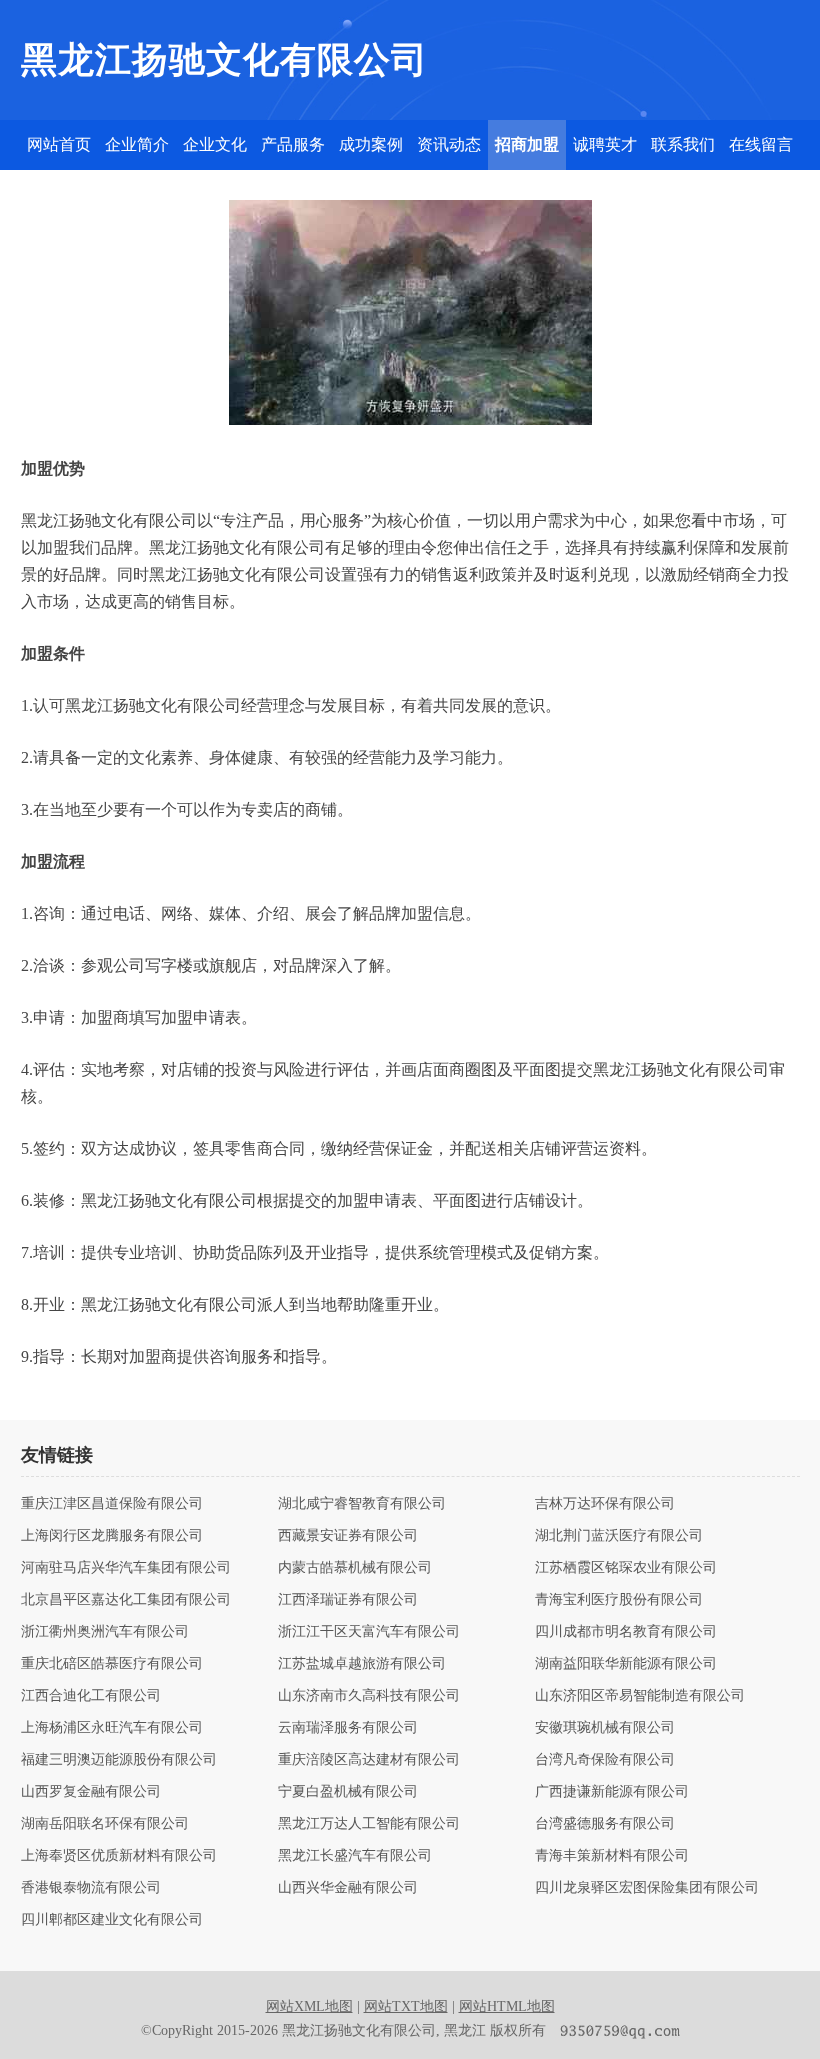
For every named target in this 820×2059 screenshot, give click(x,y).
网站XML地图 (309, 2006)
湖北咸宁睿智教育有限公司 (362, 1504)
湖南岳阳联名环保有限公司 (105, 1824)
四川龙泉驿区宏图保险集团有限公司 (647, 1888)
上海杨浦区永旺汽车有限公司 (112, 1728)
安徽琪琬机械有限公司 (605, 1728)
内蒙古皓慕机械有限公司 (355, 1568)
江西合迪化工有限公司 (91, 1696)
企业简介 (137, 144)
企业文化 (215, 144)
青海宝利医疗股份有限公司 (619, 1600)
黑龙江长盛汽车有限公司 (355, 1856)
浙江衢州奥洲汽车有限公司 (105, 1632)
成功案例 (371, 144)
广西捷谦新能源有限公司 (612, 1792)
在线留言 (761, 144)
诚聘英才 (605, 144)
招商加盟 (527, 144)
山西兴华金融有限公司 (348, 1888)
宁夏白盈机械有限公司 (348, 1792)
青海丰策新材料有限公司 (612, 1856)
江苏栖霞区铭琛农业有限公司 (626, 1568)
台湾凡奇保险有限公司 (605, 1760)
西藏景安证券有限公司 (348, 1536)
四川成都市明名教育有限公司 (626, 1632)
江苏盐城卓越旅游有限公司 (362, 1664)
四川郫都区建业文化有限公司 (112, 1920)
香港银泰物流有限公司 (91, 1888)
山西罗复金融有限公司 (91, 1792)
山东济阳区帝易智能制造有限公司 (640, 1696)
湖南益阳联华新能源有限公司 (626, 1664)
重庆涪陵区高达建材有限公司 (369, 1760)
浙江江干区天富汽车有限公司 (369, 1632)
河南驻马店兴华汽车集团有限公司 (126, 1568)
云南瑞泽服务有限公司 (348, 1728)
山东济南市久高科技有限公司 (369, 1696)
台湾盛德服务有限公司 (605, 1824)
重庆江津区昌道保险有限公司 (112, 1504)
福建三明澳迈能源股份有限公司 (119, 1760)
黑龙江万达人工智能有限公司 (369, 1824)
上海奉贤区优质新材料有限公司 (119, 1856)
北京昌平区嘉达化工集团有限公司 (126, 1600)
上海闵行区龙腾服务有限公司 (112, 1536)
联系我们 (683, 144)
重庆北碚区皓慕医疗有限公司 (112, 1664)
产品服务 (293, 144)
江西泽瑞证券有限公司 (348, 1600)
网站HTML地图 (507, 2006)
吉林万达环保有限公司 (605, 1504)
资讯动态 (449, 144)
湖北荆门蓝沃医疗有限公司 (619, 1536)
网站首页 (59, 144)
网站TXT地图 (406, 2006)
